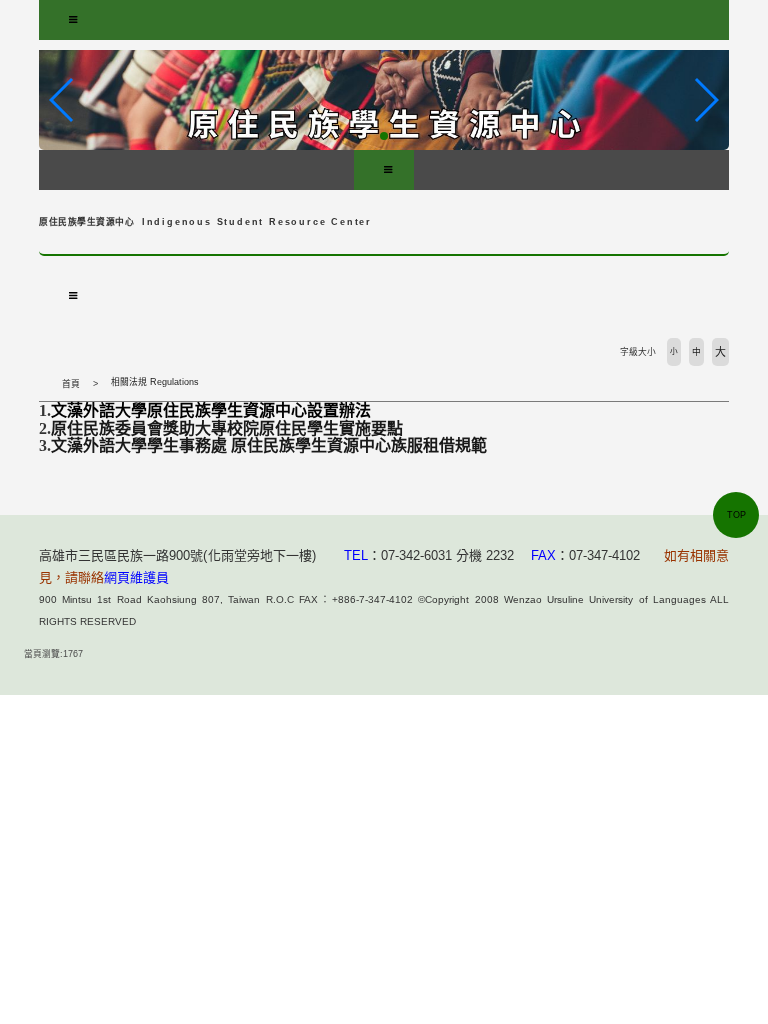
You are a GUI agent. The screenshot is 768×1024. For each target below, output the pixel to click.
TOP (736, 515)
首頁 (71, 384)
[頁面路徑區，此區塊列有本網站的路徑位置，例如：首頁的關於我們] (44, 384)
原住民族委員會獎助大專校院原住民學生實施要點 (227, 428)
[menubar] (73, 20)
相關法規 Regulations (155, 382)
